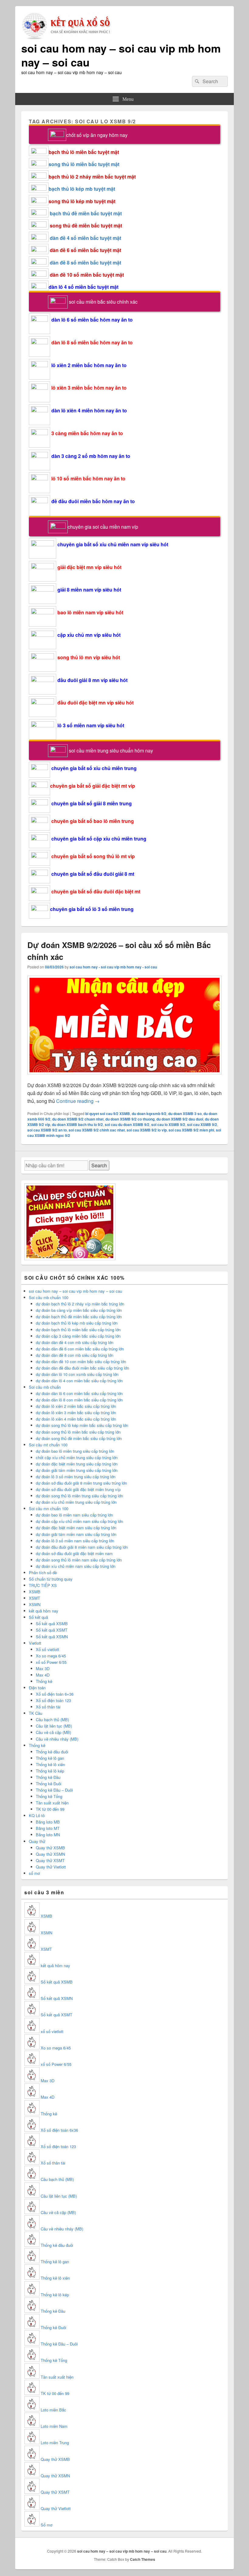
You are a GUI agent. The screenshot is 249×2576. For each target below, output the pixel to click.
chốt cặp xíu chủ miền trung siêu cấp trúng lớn (77, 1457)
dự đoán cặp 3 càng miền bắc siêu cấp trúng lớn (78, 1336)
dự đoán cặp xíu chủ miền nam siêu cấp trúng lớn (79, 1521)
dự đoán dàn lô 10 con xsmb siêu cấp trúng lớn (77, 1374)
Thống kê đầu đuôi (52, 1752)
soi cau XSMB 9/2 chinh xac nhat (97, 1130)
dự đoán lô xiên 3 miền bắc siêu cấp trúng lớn (76, 1413)
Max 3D (43, 1668)
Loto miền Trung (55, 2443)
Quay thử (37, 1841)
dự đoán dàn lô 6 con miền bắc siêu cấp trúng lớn (79, 1393)
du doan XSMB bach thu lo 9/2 (77, 1124)
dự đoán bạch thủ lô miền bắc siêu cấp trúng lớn (78, 1330)
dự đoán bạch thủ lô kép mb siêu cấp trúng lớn (77, 1323)
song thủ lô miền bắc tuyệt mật (84, 164)
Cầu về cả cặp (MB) (53, 1732)
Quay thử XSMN (50, 1854)
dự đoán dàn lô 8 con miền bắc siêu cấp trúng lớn (79, 1400)
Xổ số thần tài (48, 1707)
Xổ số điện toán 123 (53, 1700)
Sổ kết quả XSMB (52, 1624)
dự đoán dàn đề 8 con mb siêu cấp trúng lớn (75, 1355)
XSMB (35, 1592)
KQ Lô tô (37, 1815)
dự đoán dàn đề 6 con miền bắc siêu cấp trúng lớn (80, 1349)
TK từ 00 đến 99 (50, 1809)
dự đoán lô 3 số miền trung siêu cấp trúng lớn (76, 1477)
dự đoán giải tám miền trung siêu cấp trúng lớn (77, 1470)
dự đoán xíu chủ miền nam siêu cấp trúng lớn (76, 1566)
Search (99, 1165)
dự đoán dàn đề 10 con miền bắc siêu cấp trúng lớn (81, 1361)
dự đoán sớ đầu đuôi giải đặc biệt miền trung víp (78, 1489)
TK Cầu (36, 1713)
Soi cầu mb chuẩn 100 (49, 1297)
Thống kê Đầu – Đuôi (54, 1790)
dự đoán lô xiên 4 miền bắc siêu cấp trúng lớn (76, 1419)
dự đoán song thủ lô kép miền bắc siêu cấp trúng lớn (82, 1425)
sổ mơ (34, 1873)
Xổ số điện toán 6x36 (59, 2130)
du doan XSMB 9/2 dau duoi (180, 1119)
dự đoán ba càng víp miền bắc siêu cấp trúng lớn (79, 1310)
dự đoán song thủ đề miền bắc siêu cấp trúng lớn (79, 1438)
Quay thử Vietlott (51, 1867)
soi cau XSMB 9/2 (202, 1124)
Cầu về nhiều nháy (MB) (57, 1739)
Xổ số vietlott (48, 1649)
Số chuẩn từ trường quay (51, 1579)
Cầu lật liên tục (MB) (54, 1726)
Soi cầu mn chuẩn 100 (49, 1508)
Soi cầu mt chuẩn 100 (48, 1445)
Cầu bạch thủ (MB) (52, 1720)
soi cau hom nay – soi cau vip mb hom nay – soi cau (121, 55)
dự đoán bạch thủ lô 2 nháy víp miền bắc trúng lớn (80, 1304)
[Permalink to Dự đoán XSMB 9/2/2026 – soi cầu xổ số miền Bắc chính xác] (124, 1077)
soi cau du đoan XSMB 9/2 (127, 1124)
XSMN (35, 1604)
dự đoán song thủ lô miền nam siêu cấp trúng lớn (79, 1560)
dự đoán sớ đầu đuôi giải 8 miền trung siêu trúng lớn (81, 1483)
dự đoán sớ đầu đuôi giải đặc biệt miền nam (74, 1553)
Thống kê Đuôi (49, 1784)
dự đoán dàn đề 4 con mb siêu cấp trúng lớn (75, 1342)
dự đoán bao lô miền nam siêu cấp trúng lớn (74, 1515)
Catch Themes (143, 2559)
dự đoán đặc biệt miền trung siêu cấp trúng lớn (77, 1464)
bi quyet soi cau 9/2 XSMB (108, 1114)
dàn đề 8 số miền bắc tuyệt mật (85, 263)
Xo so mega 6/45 (51, 1656)
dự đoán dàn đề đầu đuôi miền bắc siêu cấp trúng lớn (82, 1368)
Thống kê (44, 1681)
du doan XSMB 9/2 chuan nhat (78, 1119)
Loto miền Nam (54, 2426)
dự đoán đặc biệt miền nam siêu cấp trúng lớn (76, 1528)
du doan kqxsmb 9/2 (149, 1114)
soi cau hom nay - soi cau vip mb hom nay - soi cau (113, 967)
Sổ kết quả (38, 1617)
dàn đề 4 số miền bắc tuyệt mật (85, 238)
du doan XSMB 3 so (185, 1114)
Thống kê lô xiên (50, 1764)
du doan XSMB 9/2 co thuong (130, 1119)
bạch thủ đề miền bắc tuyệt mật (86, 213)
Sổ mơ (46, 2525)
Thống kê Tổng (49, 1796)
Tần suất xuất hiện (52, 1803)
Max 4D (43, 1675)
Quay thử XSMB (50, 1848)
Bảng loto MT (48, 1828)
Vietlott (35, 1643)
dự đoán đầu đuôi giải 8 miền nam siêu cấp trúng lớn (82, 1547)
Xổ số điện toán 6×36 (55, 1694)
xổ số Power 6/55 (51, 1662)
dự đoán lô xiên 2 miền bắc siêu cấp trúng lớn (76, 1406)
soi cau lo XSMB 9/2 (168, 1124)
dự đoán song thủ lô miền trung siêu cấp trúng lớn (79, 1496)
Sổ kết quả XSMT (52, 1630)
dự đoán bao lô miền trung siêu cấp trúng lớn (75, 1451)
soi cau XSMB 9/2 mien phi (191, 1130)
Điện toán (37, 1688)
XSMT (34, 1598)
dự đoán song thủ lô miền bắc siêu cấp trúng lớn (78, 1432)
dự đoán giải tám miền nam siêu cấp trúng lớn (76, 1534)
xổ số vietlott (52, 2031)
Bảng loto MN (48, 1835)
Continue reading (78, 1101)
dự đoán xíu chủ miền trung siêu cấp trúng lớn (76, 1502)
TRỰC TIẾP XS (43, 1585)
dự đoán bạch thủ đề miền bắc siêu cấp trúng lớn (79, 1317)
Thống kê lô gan (50, 1758)
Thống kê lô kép (50, 1771)
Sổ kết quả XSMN (52, 1637)
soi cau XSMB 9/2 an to (47, 1130)
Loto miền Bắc (53, 2410)
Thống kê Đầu (48, 1777)
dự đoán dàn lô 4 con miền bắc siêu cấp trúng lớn (79, 1381)
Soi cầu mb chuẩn (45, 1387)
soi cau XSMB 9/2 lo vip (147, 1130)
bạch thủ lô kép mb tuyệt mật (82, 189)
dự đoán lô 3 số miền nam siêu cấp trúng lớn (75, 1541)
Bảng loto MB (48, 1822)
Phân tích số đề (43, 1573)
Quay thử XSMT (50, 1860)
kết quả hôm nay (44, 1611)
